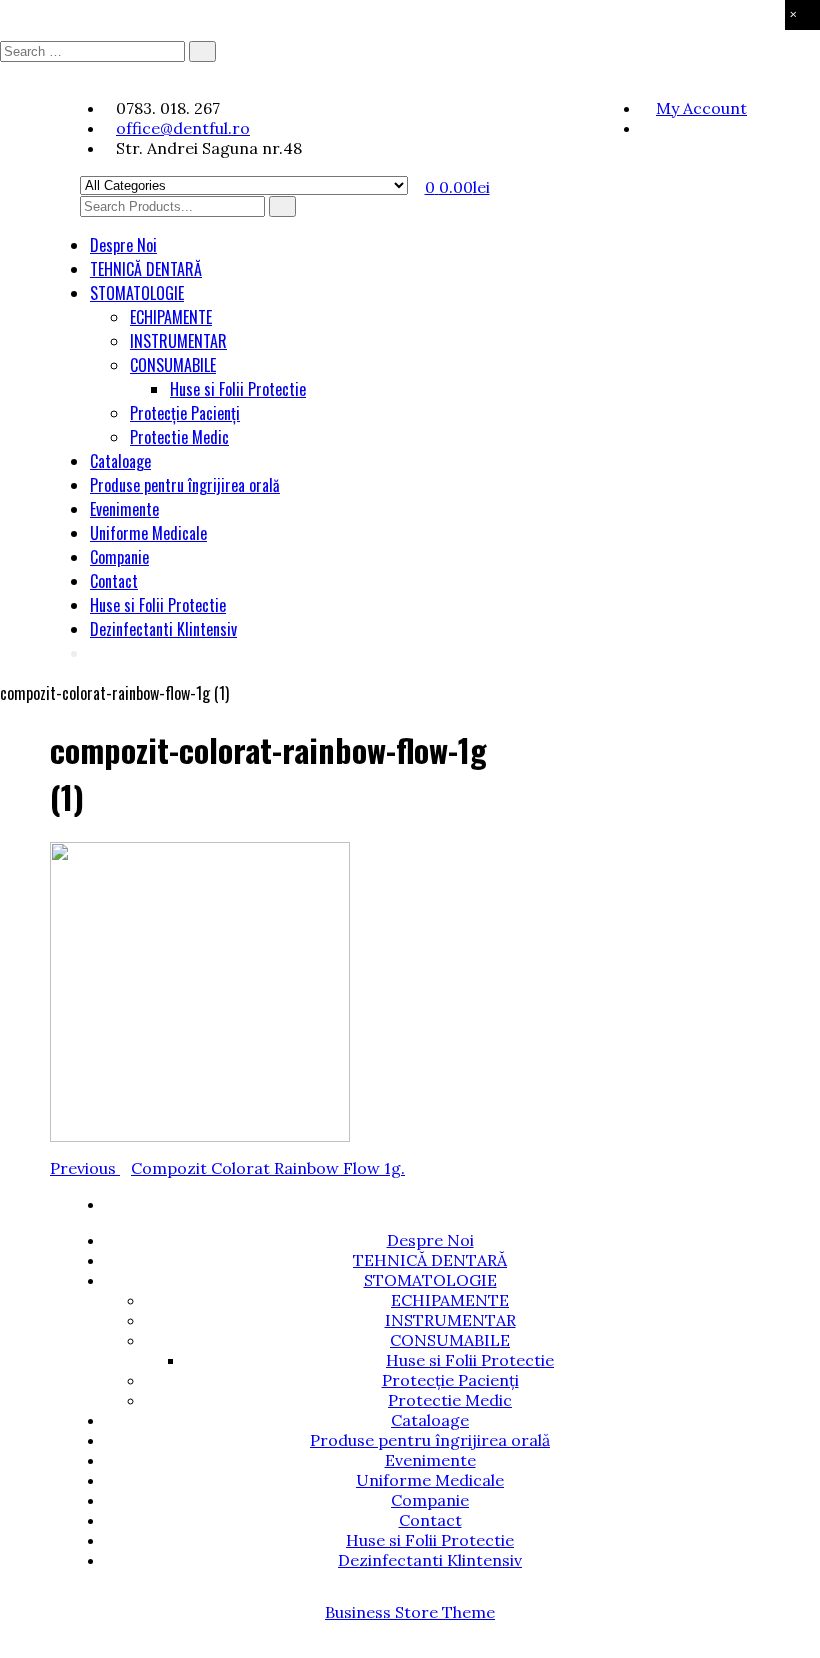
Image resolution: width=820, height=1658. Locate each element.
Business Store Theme (410, 1612)
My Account (701, 108)
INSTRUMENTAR (178, 341)
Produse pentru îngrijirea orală (185, 485)
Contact (114, 581)
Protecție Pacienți (185, 413)
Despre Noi (123, 245)
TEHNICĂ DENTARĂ (146, 269)
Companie (119, 557)
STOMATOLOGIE (137, 293)
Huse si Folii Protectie (238, 389)
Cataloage (120, 461)
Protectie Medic (179, 437)
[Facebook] (646, 128)
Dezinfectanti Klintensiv (163, 629)
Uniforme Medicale (148, 533)
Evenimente (124, 509)
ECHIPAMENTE (171, 317)
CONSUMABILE (173, 365)
